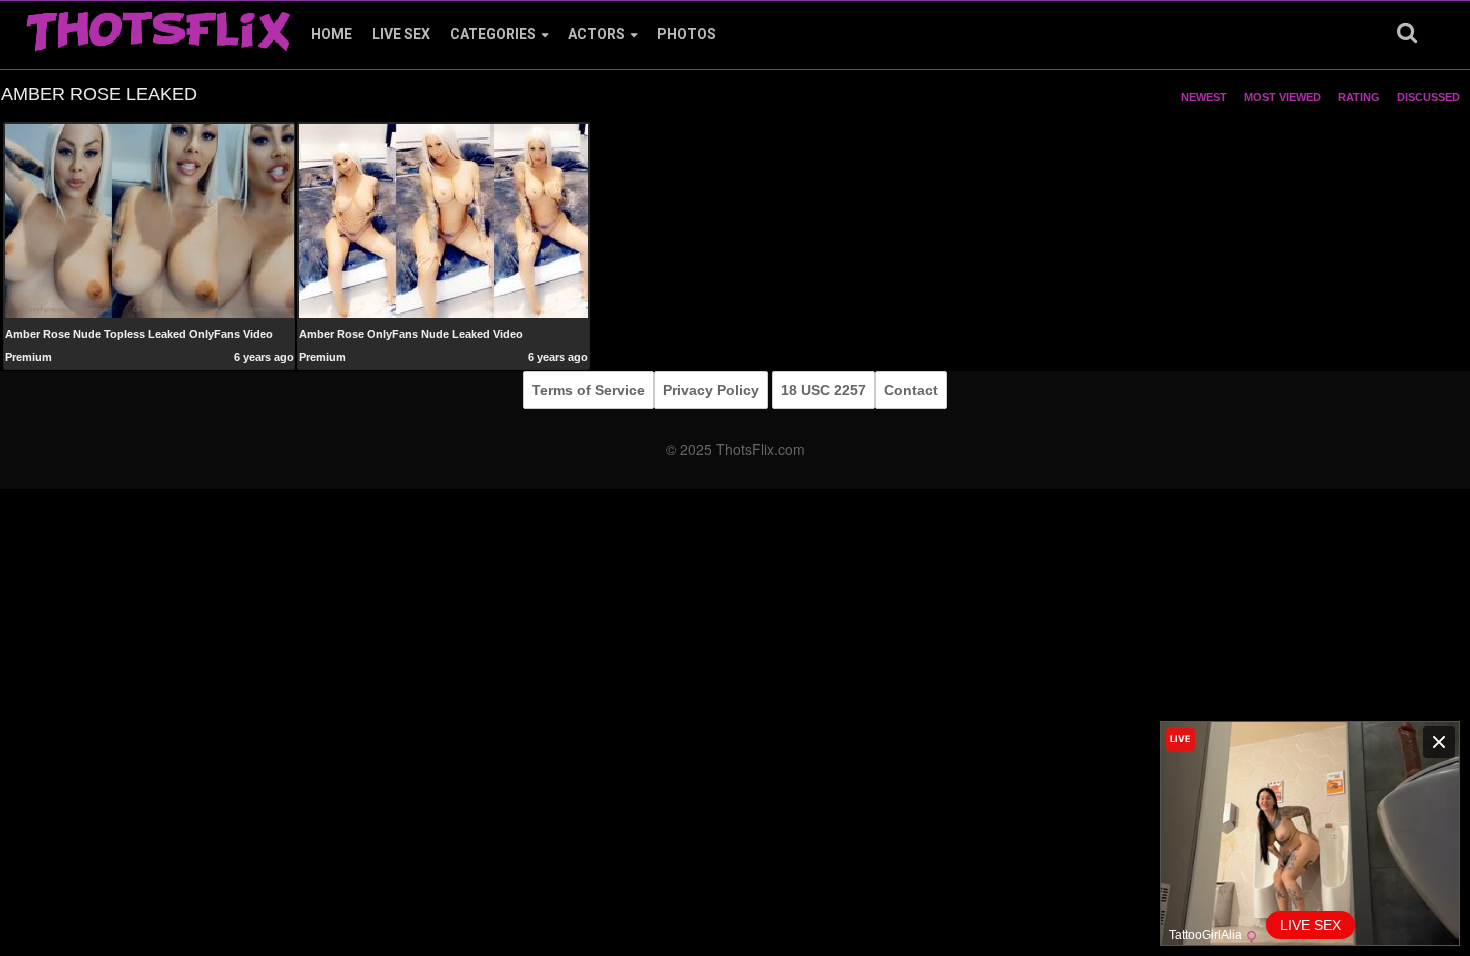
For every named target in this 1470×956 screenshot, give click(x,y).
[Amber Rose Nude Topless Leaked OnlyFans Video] (149, 220)
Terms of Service (588, 390)
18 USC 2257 (823, 390)
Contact (911, 390)
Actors (596, 34)
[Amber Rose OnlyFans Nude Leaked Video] (443, 220)
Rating (1359, 97)
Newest (1204, 97)
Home (331, 34)
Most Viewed (1282, 97)
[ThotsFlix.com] (158, 26)
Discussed (1428, 97)
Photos (686, 34)
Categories (493, 34)
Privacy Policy (711, 390)
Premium (28, 357)
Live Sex (401, 34)
